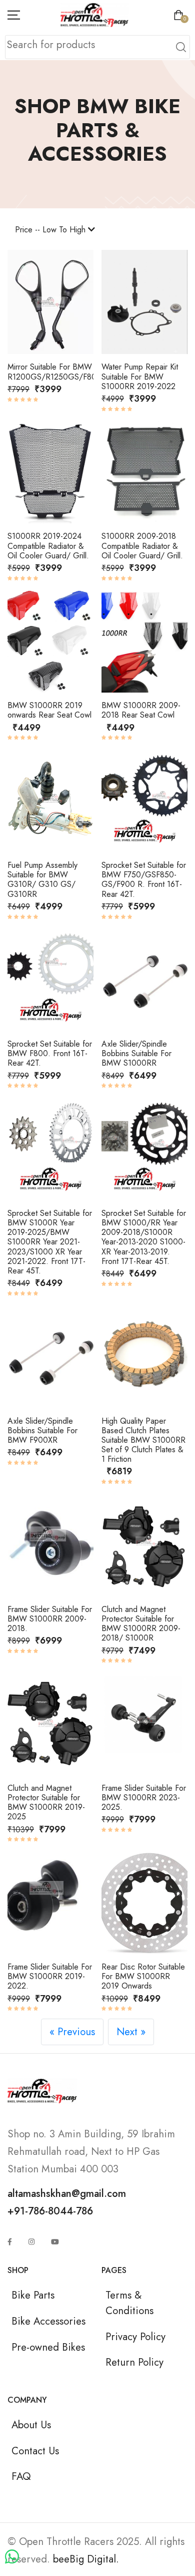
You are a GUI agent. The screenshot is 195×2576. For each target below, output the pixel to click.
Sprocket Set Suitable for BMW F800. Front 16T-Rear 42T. (50, 1053)
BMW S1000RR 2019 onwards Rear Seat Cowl (49, 710)
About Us (31, 2425)
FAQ (21, 2476)
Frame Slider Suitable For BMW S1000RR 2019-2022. (50, 1976)
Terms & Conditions (129, 2303)
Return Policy (134, 2362)
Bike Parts (33, 2295)
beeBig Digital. (86, 2559)
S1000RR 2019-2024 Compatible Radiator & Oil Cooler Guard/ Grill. (48, 546)
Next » (131, 2032)
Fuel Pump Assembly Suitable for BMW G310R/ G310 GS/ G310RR (42, 880)
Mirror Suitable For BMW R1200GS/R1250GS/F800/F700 (65, 372)
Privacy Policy (135, 2337)
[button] (21, 305)
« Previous (72, 2032)
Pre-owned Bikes (48, 2347)
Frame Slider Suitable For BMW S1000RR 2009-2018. (50, 1619)
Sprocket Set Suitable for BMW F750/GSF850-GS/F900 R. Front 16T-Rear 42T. (144, 880)
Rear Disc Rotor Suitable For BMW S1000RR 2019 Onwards (143, 1976)
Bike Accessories (48, 2321)
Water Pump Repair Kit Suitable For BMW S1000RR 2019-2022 (140, 376)
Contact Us (35, 2451)
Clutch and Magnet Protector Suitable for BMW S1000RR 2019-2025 (46, 1803)
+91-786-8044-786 (50, 2211)
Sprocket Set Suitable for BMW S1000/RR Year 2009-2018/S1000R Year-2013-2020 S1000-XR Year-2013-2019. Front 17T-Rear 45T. (144, 1237)
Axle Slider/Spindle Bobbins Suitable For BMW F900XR (42, 1430)
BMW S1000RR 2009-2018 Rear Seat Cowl (141, 710)
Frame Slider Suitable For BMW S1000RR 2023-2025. (144, 1798)
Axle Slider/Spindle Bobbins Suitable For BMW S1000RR (136, 1053)
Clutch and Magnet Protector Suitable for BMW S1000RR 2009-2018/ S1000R (141, 1624)
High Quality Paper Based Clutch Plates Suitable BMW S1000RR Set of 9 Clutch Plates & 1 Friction (143, 1440)
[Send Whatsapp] (12, 2557)
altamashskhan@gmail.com (67, 2193)
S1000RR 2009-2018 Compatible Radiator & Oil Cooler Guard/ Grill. (142, 546)
